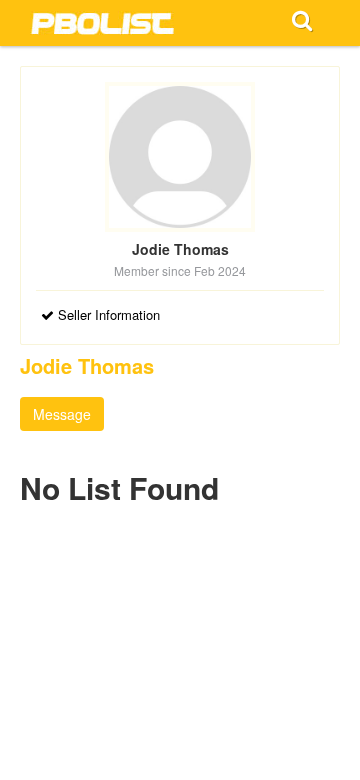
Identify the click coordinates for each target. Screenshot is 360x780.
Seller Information (107, 314)
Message (62, 414)
